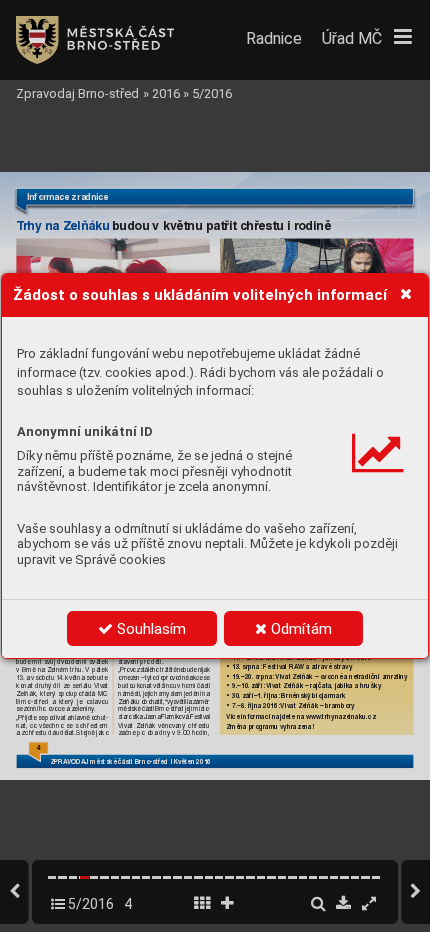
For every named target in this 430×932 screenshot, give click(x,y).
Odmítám (299, 629)
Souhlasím (149, 629)
